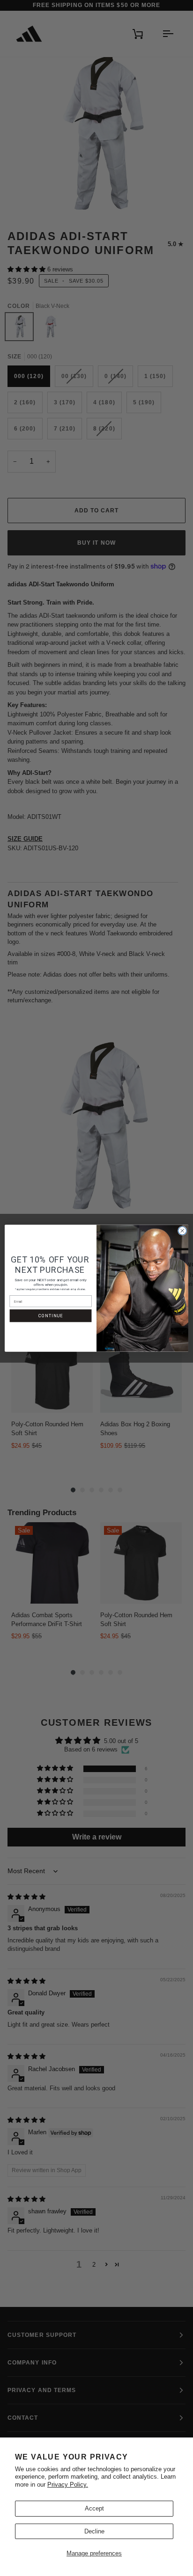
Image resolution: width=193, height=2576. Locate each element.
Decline (94, 2531)
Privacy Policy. (68, 2485)
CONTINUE (51, 1316)
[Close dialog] (182, 1231)
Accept (94, 2508)
